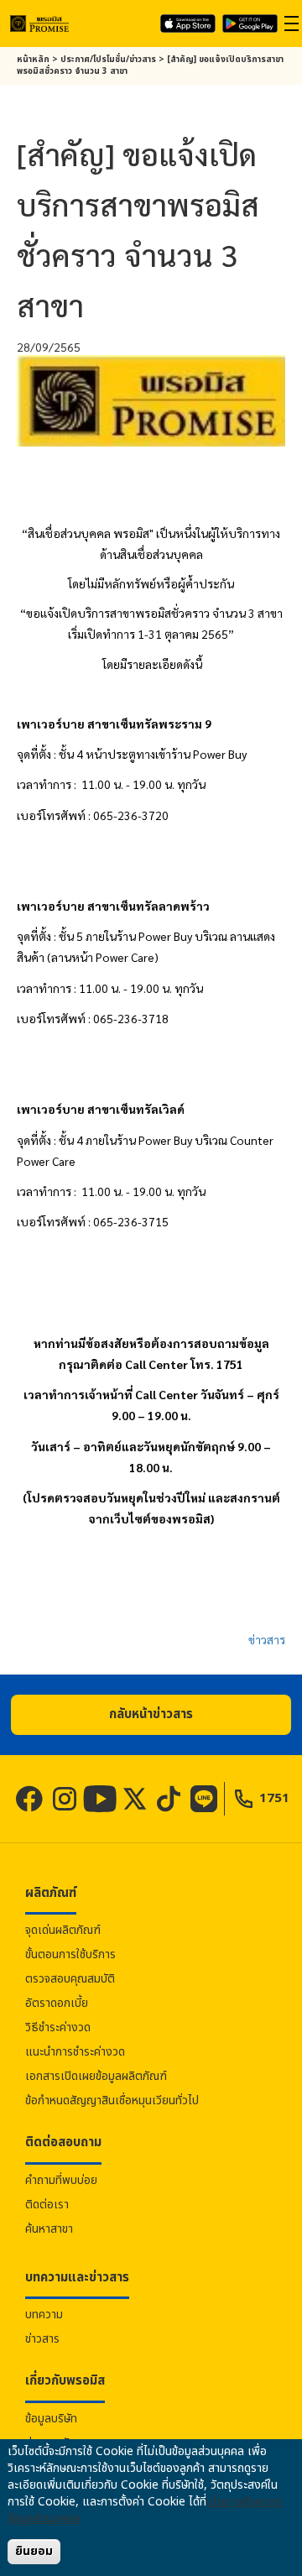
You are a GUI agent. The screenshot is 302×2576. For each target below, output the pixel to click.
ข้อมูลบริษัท (51, 2419)
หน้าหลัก (33, 60)
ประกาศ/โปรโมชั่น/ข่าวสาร (108, 60)
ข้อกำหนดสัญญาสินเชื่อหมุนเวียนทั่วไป (112, 2101)
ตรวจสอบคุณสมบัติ (70, 1979)
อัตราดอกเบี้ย (57, 2003)
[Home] (39, 23)
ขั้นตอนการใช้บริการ (70, 1954)
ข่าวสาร (267, 1639)
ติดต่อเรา (47, 2205)
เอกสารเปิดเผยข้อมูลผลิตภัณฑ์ (96, 2076)
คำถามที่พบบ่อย (61, 2180)
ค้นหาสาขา (49, 2229)
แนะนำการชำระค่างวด (75, 2052)
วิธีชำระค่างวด (58, 2027)
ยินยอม (34, 2551)
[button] (151, 1715)
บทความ (44, 2315)
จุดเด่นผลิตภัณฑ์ (63, 1930)
